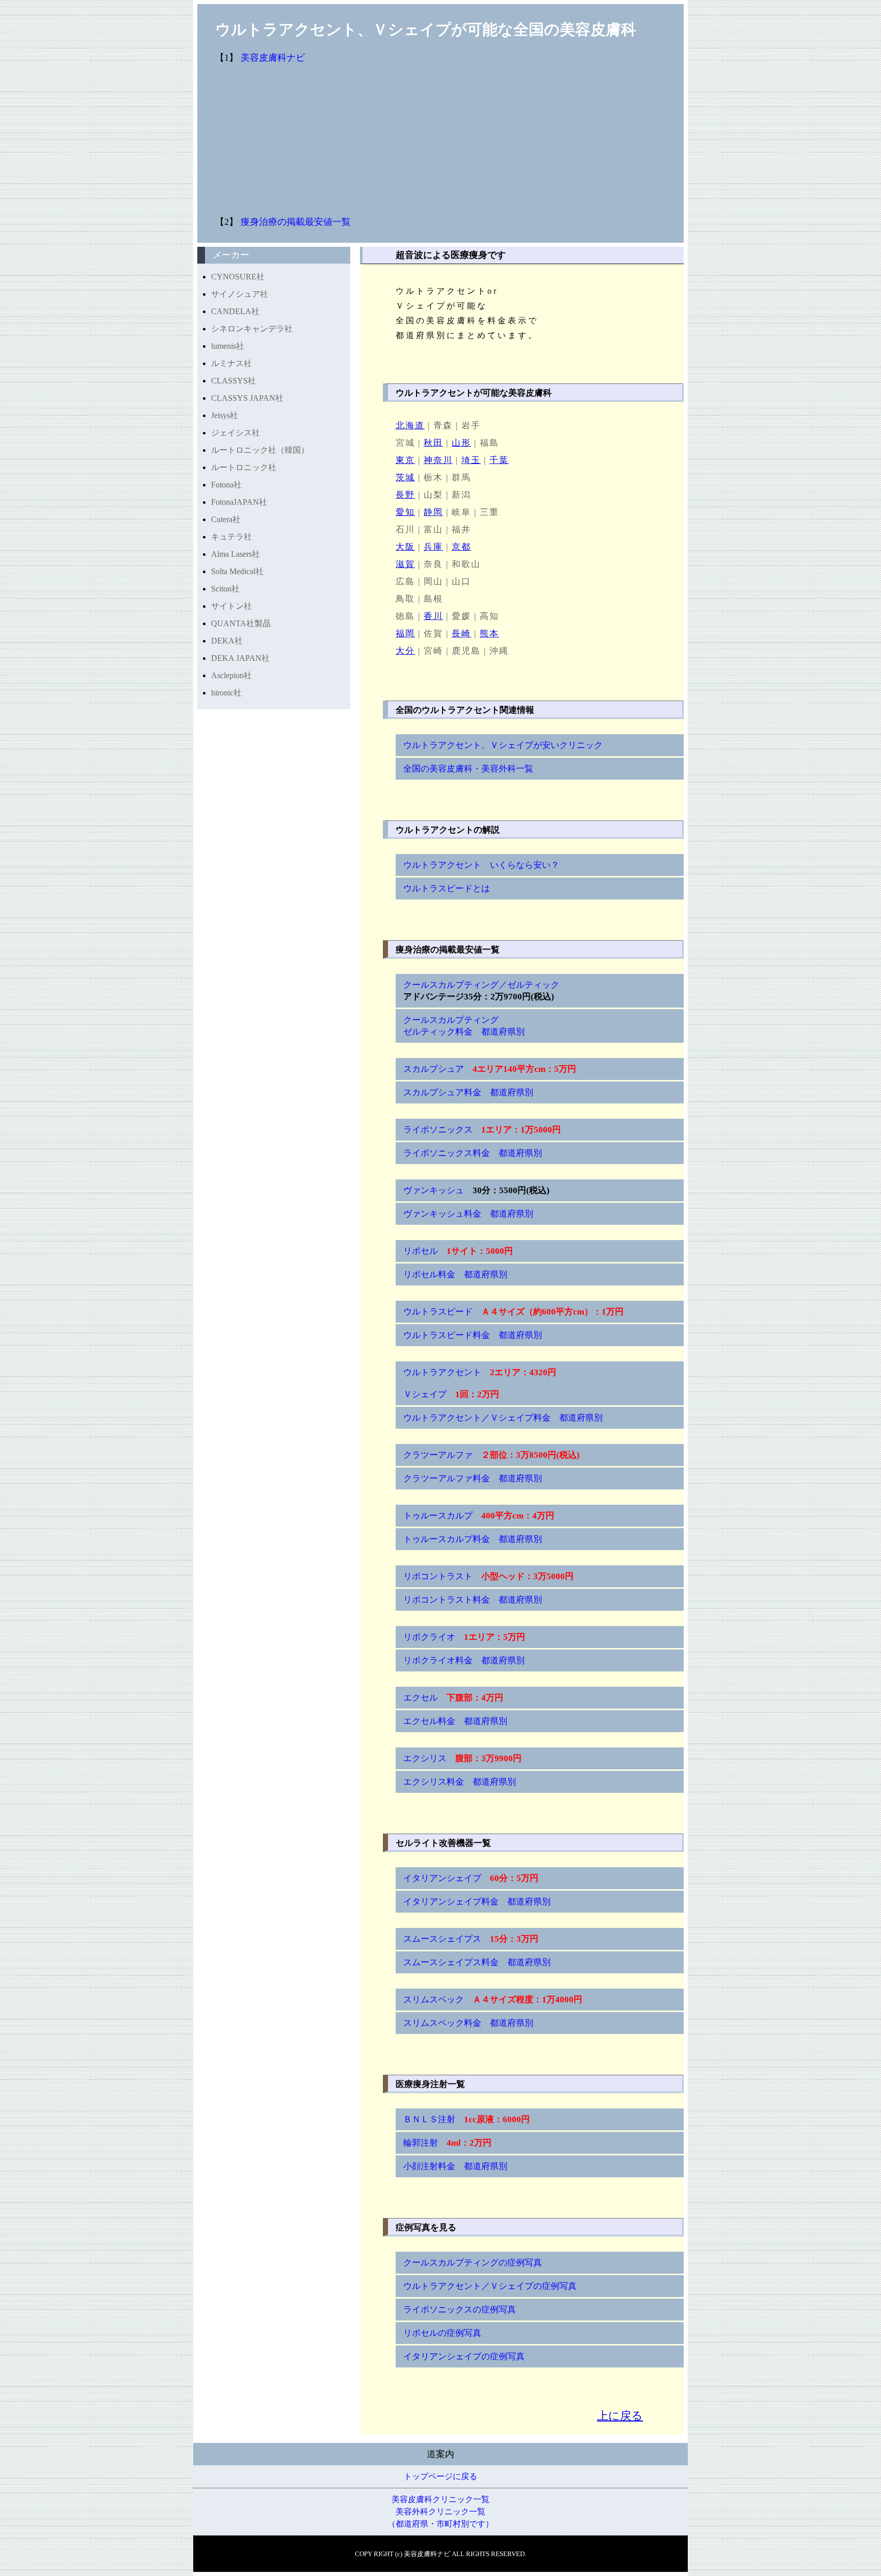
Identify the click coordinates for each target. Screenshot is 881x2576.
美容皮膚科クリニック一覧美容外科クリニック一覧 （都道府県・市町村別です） (440, 2511)
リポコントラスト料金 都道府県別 (473, 1600)
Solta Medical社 (237, 571)
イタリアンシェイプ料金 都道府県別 (477, 1902)
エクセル (453, 1698)
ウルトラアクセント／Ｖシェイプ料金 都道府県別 (503, 1418)
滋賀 (405, 564)
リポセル (458, 1251)
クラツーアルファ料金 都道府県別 (473, 1478)
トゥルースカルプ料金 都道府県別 (473, 1539)
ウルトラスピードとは (447, 888)
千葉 (499, 460)
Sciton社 (225, 589)
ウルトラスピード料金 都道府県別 (473, 1335)
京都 (461, 547)
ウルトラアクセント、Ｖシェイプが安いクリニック (503, 745)
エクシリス (462, 1758)
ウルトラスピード (513, 1312)
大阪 (405, 547)
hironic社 (226, 693)
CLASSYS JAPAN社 (247, 398)
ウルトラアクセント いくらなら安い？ (481, 865)
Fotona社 (226, 485)
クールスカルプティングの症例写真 (473, 2263)
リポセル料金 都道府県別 (455, 1274)
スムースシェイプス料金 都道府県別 (477, 1962)
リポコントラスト (488, 1576)
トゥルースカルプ (479, 1516)
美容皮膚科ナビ (273, 58)
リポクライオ (464, 1637)
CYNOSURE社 (238, 277)
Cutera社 (226, 519)
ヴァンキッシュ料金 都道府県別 (468, 1214)
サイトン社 (231, 606)
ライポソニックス (482, 1130)
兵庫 (433, 547)
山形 (461, 443)
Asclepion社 (231, 675)
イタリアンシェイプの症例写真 (464, 2356)
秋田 (433, 443)
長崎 (461, 634)
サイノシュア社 (240, 294)
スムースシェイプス (471, 1939)
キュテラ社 (231, 537)
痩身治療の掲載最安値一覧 (296, 222)
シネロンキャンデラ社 (252, 329)
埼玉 (471, 460)
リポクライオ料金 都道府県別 (464, 1660)
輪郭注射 (447, 2143)
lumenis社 (228, 346)
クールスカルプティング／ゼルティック (481, 991)
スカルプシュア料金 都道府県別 (468, 1092)
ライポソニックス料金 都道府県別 (473, 1153)
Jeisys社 (225, 415)
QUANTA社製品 (241, 623)
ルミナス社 (231, 363)
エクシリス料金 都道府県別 (460, 1782)
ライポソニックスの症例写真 (460, 2310)
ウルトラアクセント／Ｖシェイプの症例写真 (490, 2286)
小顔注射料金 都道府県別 (455, 2166)
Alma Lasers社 (236, 554)
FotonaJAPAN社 (239, 502)
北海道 (410, 426)
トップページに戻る (440, 2476)
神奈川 (438, 460)
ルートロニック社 (244, 467)
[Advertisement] (503, 140)
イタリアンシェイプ (471, 1878)
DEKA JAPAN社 (240, 658)
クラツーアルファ (491, 1455)
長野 (405, 495)
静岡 (433, 512)
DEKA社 (227, 641)
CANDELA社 (235, 311)
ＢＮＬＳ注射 (467, 2119)
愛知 (405, 512)
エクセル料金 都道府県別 (455, 1721)
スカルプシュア (490, 1069)
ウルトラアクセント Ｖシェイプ (480, 1383)
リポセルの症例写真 (442, 2333)
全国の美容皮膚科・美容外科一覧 (468, 769)
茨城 (405, 478)
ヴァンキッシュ (476, 1190)
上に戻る (620, 2416)
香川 (433, 616)
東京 (405, 460)
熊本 (489, 634)
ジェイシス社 (236, 433)
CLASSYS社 (234, 381)
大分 (405, 651)
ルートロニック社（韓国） (260, 450)
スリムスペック (493, 2000)
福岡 (405, 634)
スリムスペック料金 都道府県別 (468, 2023)
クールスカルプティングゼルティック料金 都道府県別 (464, 1026)
